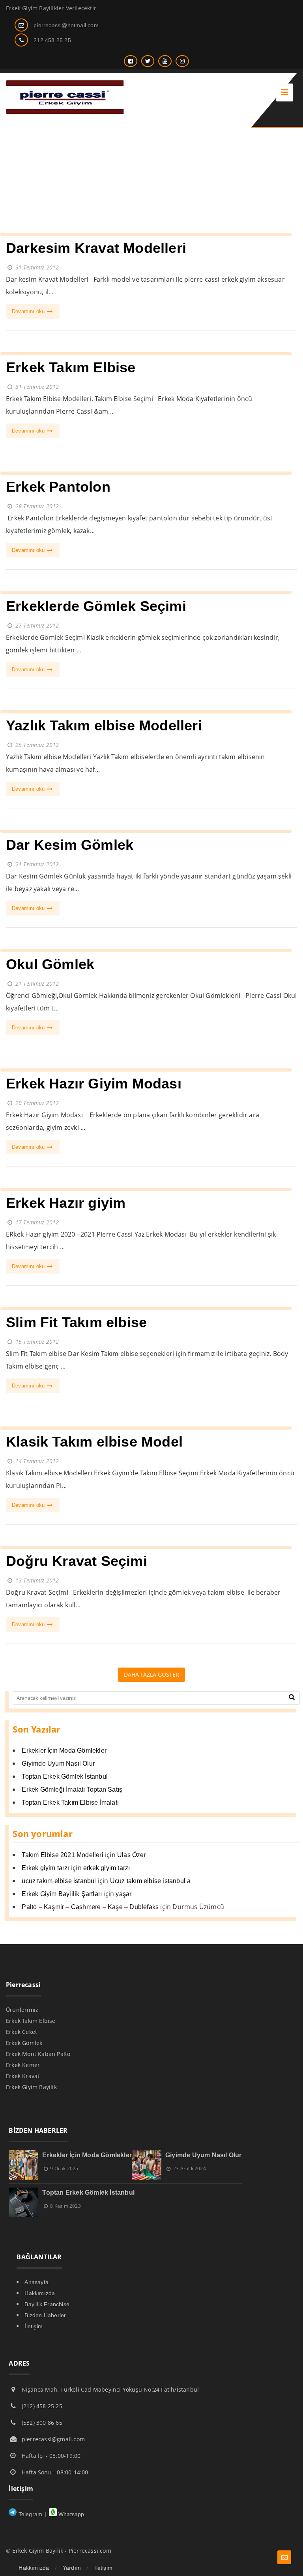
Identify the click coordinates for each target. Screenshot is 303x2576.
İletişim (34, 2326)
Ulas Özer (132, 1855)
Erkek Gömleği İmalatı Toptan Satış (72, 1789)
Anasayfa (36, 2282)
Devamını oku (29, 311)
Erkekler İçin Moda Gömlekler (64, 1750)
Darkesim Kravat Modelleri (96, 248)
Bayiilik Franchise (47, 2304)
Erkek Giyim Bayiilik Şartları (62, 1894)
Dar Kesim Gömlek (70, 845)
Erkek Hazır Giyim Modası (94, 1084)
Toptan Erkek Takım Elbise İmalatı (70, 1802)
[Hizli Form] (284, 2557)
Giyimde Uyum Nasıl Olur (58, 1763)
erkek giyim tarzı (107, 1868)
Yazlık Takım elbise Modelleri (104, 725)
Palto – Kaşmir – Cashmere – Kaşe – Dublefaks (90, 1907)
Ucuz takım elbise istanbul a (151, 1881)
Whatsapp (71, 2514)
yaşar (123, 1894)
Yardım (72, 2568)
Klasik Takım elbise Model (94, 1442)
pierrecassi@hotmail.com (66, 25)
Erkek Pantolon (58, 487)
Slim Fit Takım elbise (76, 1322)
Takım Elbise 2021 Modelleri (62, 1855)
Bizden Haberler (45, 2315)
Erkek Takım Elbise (71, 367)
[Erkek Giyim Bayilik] (65, 112)
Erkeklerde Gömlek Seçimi (96, 606)
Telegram (29, 2514)
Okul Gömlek (50, 964)
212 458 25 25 (52, 40)
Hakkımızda (40, 2293)
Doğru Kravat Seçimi (77, 1561)
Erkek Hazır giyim (66, 1203)
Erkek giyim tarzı (45, 1868)
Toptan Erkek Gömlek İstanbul (65, 1776)
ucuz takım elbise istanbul (59, 1881)
